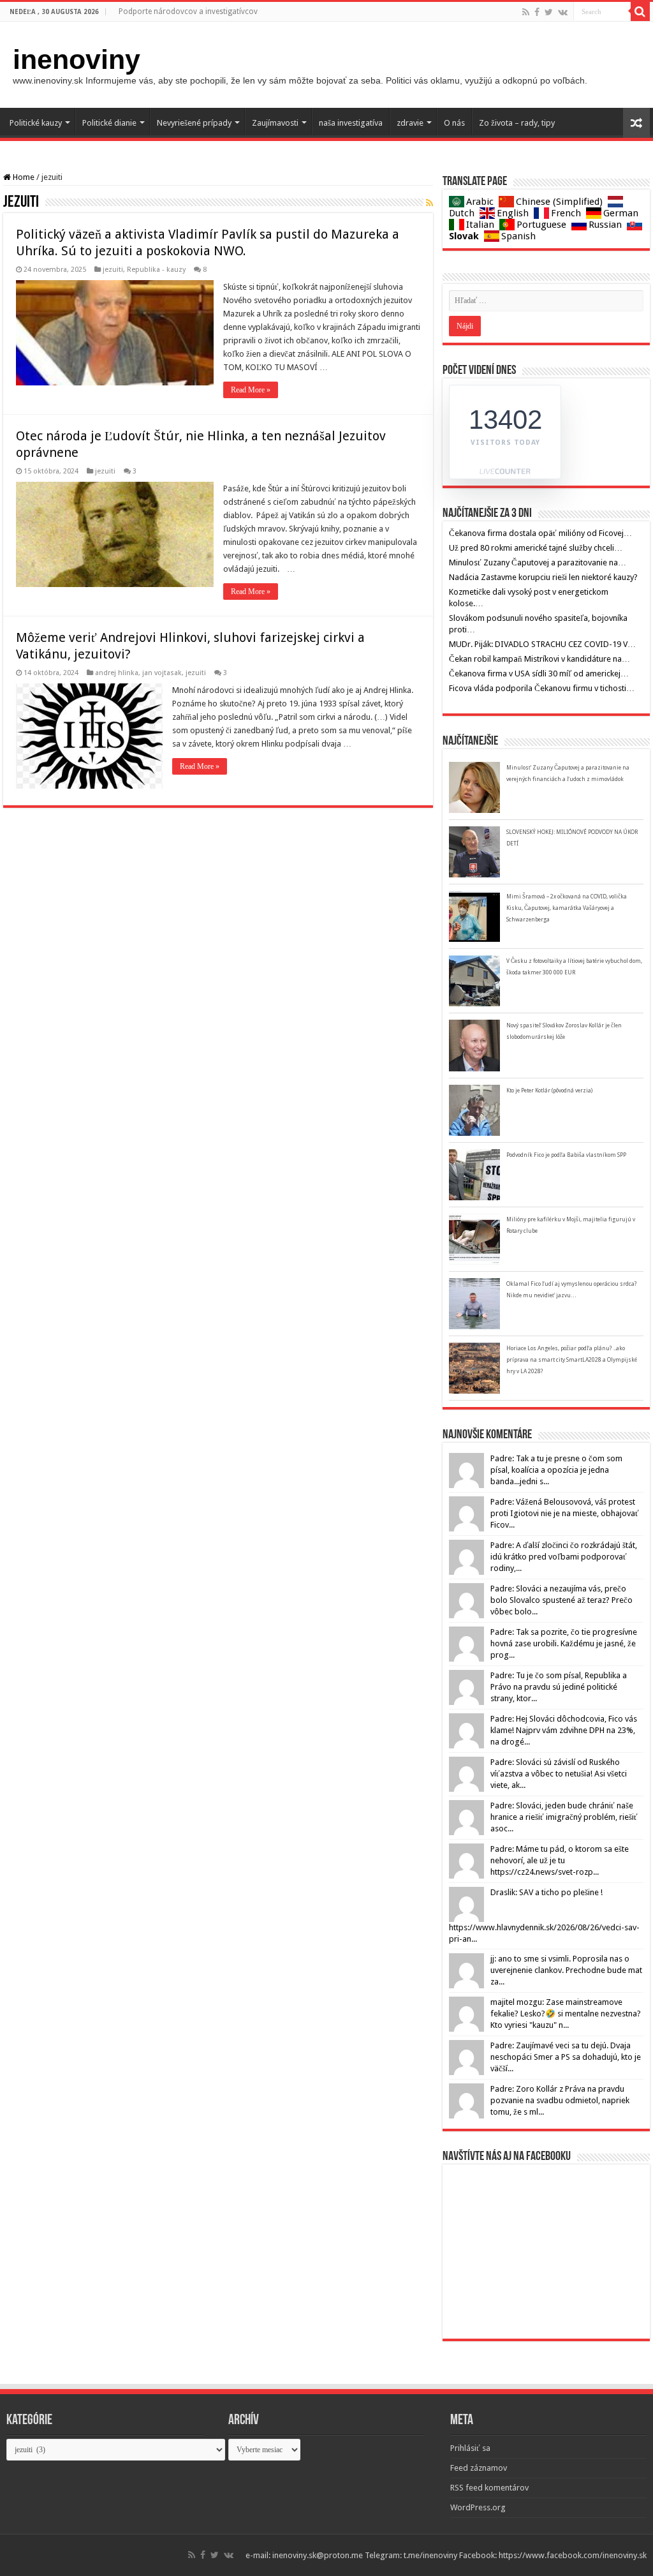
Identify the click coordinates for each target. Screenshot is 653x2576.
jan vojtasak (162, 673)
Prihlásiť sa (470, 2448)
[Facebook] (537, 12)
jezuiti (113, 270)
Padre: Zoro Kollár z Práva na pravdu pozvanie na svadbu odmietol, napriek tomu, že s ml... (560, 2100)
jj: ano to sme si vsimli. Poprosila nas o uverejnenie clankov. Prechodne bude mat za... (566, 1970)
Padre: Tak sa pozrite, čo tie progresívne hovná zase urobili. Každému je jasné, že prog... (564, 1643)
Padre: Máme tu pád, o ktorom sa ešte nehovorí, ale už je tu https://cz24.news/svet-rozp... (560, 1860)
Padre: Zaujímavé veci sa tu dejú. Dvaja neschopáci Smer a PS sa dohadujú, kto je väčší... (566, 2057)
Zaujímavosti (275, 123)
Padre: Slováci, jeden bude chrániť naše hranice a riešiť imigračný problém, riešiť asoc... (564, 1817)
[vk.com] (563, 12)
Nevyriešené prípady (194, 123)
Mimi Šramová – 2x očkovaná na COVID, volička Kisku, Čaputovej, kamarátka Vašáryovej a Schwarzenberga (567, 908)
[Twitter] (549, 12)
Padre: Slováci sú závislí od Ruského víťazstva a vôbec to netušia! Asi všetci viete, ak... (559, 1774)
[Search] (640, 11)
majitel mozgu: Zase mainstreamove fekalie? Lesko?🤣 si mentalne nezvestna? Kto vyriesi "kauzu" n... (566, 2014)
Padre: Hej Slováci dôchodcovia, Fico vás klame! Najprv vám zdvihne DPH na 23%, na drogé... (564, 1730)
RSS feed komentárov (489, 2488)
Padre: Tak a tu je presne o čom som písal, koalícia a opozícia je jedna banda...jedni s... (556, 1470)
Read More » (251, 390)
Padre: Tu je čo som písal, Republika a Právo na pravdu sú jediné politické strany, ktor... (559, 1687)
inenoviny (77, 59)
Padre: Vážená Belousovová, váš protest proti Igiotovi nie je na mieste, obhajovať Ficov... (565, 1513)
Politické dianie (109, 123)
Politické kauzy (36, 123)
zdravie (410, 123)
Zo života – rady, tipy (517, 123)
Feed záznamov (479, 2468)
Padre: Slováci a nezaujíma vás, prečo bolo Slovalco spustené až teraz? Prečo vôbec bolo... (561, 1600)
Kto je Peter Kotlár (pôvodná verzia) (549, 1091)
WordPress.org (478, 2507)
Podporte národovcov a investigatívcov (188, 11)
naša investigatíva (351, 123)
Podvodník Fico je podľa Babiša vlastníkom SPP (566, 1155)
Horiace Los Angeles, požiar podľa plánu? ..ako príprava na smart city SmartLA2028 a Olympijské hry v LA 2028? (572, 1360)
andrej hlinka (117, 673)
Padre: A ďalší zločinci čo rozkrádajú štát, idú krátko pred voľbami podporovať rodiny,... (564, 1557)
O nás (454, 123)
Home (23, 177)
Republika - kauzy (156, 270)
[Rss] (526, 12)
